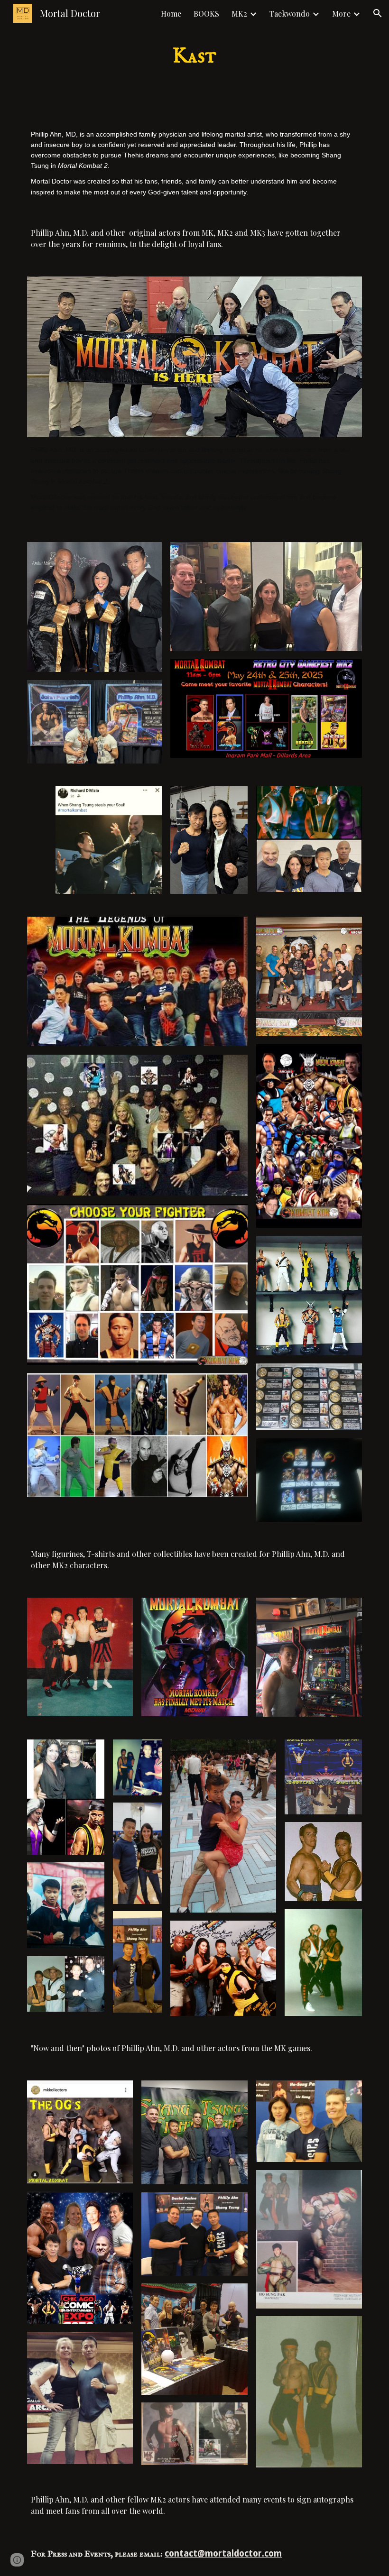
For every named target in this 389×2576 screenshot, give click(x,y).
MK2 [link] (239, 14)
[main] (195, 57)
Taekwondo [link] (290, 14)
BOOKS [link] (206, 14)
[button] (378, 13)
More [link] (341, 14)
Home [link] (171, 14)
